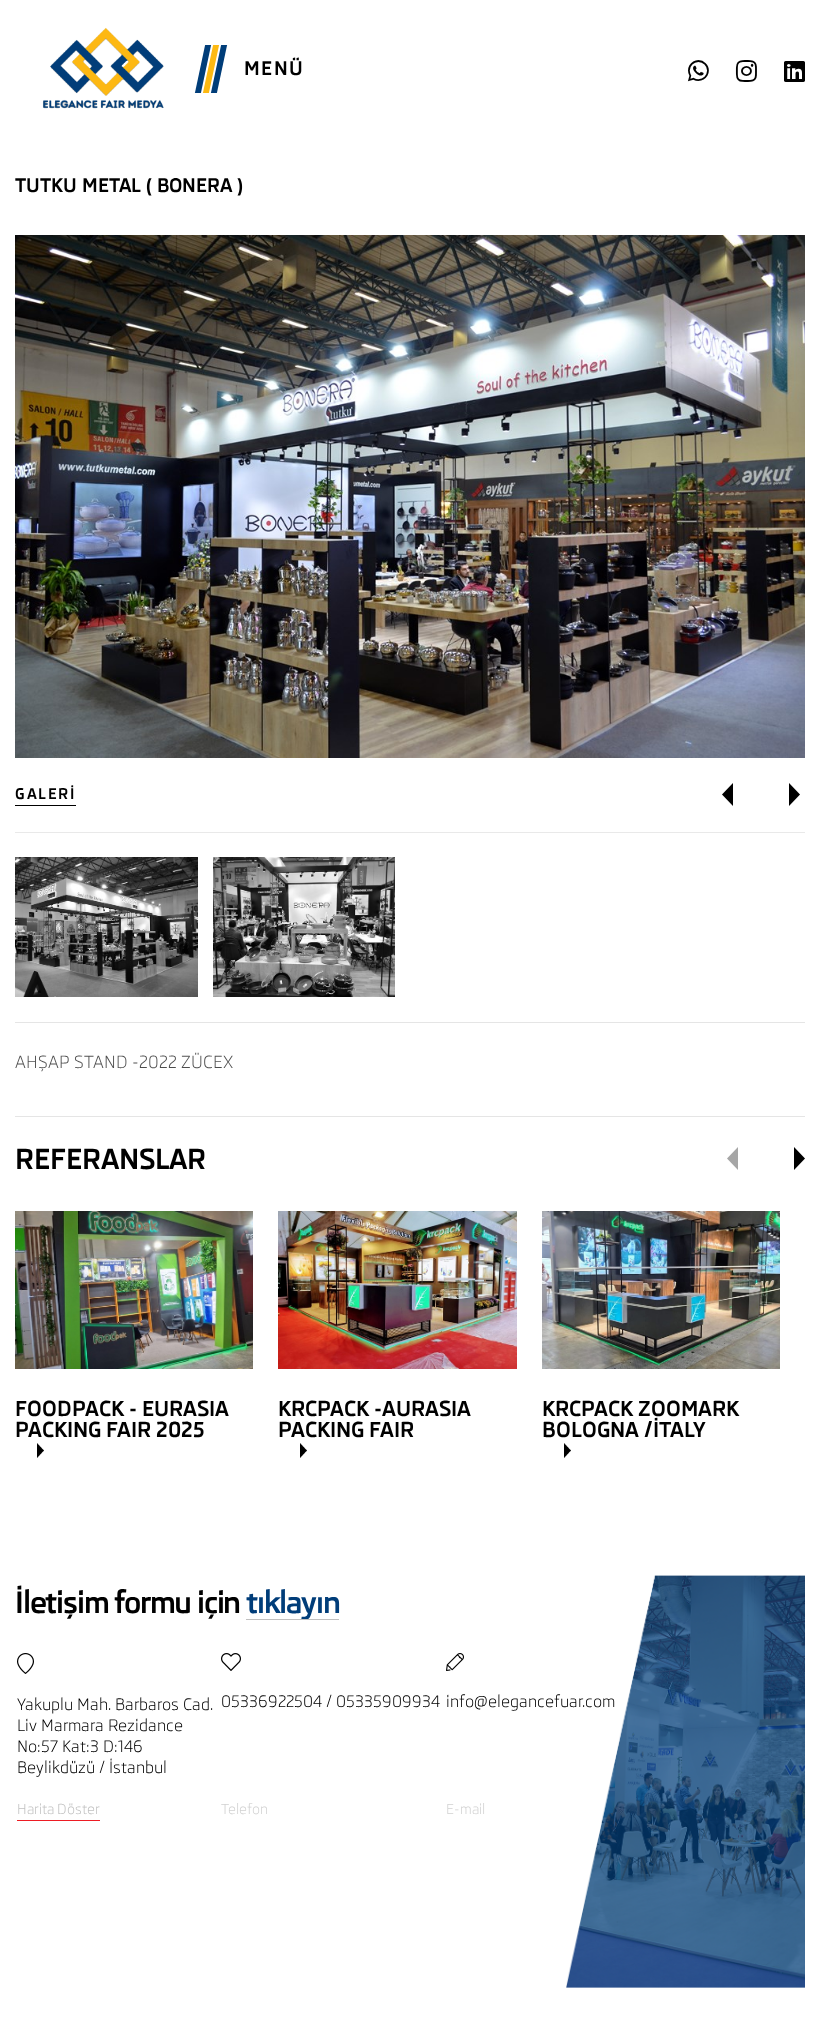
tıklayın (292, 1602)
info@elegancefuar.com (530, 1701)
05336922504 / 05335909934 (330, 1701)
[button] (741, 795)
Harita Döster (58, 1809)
